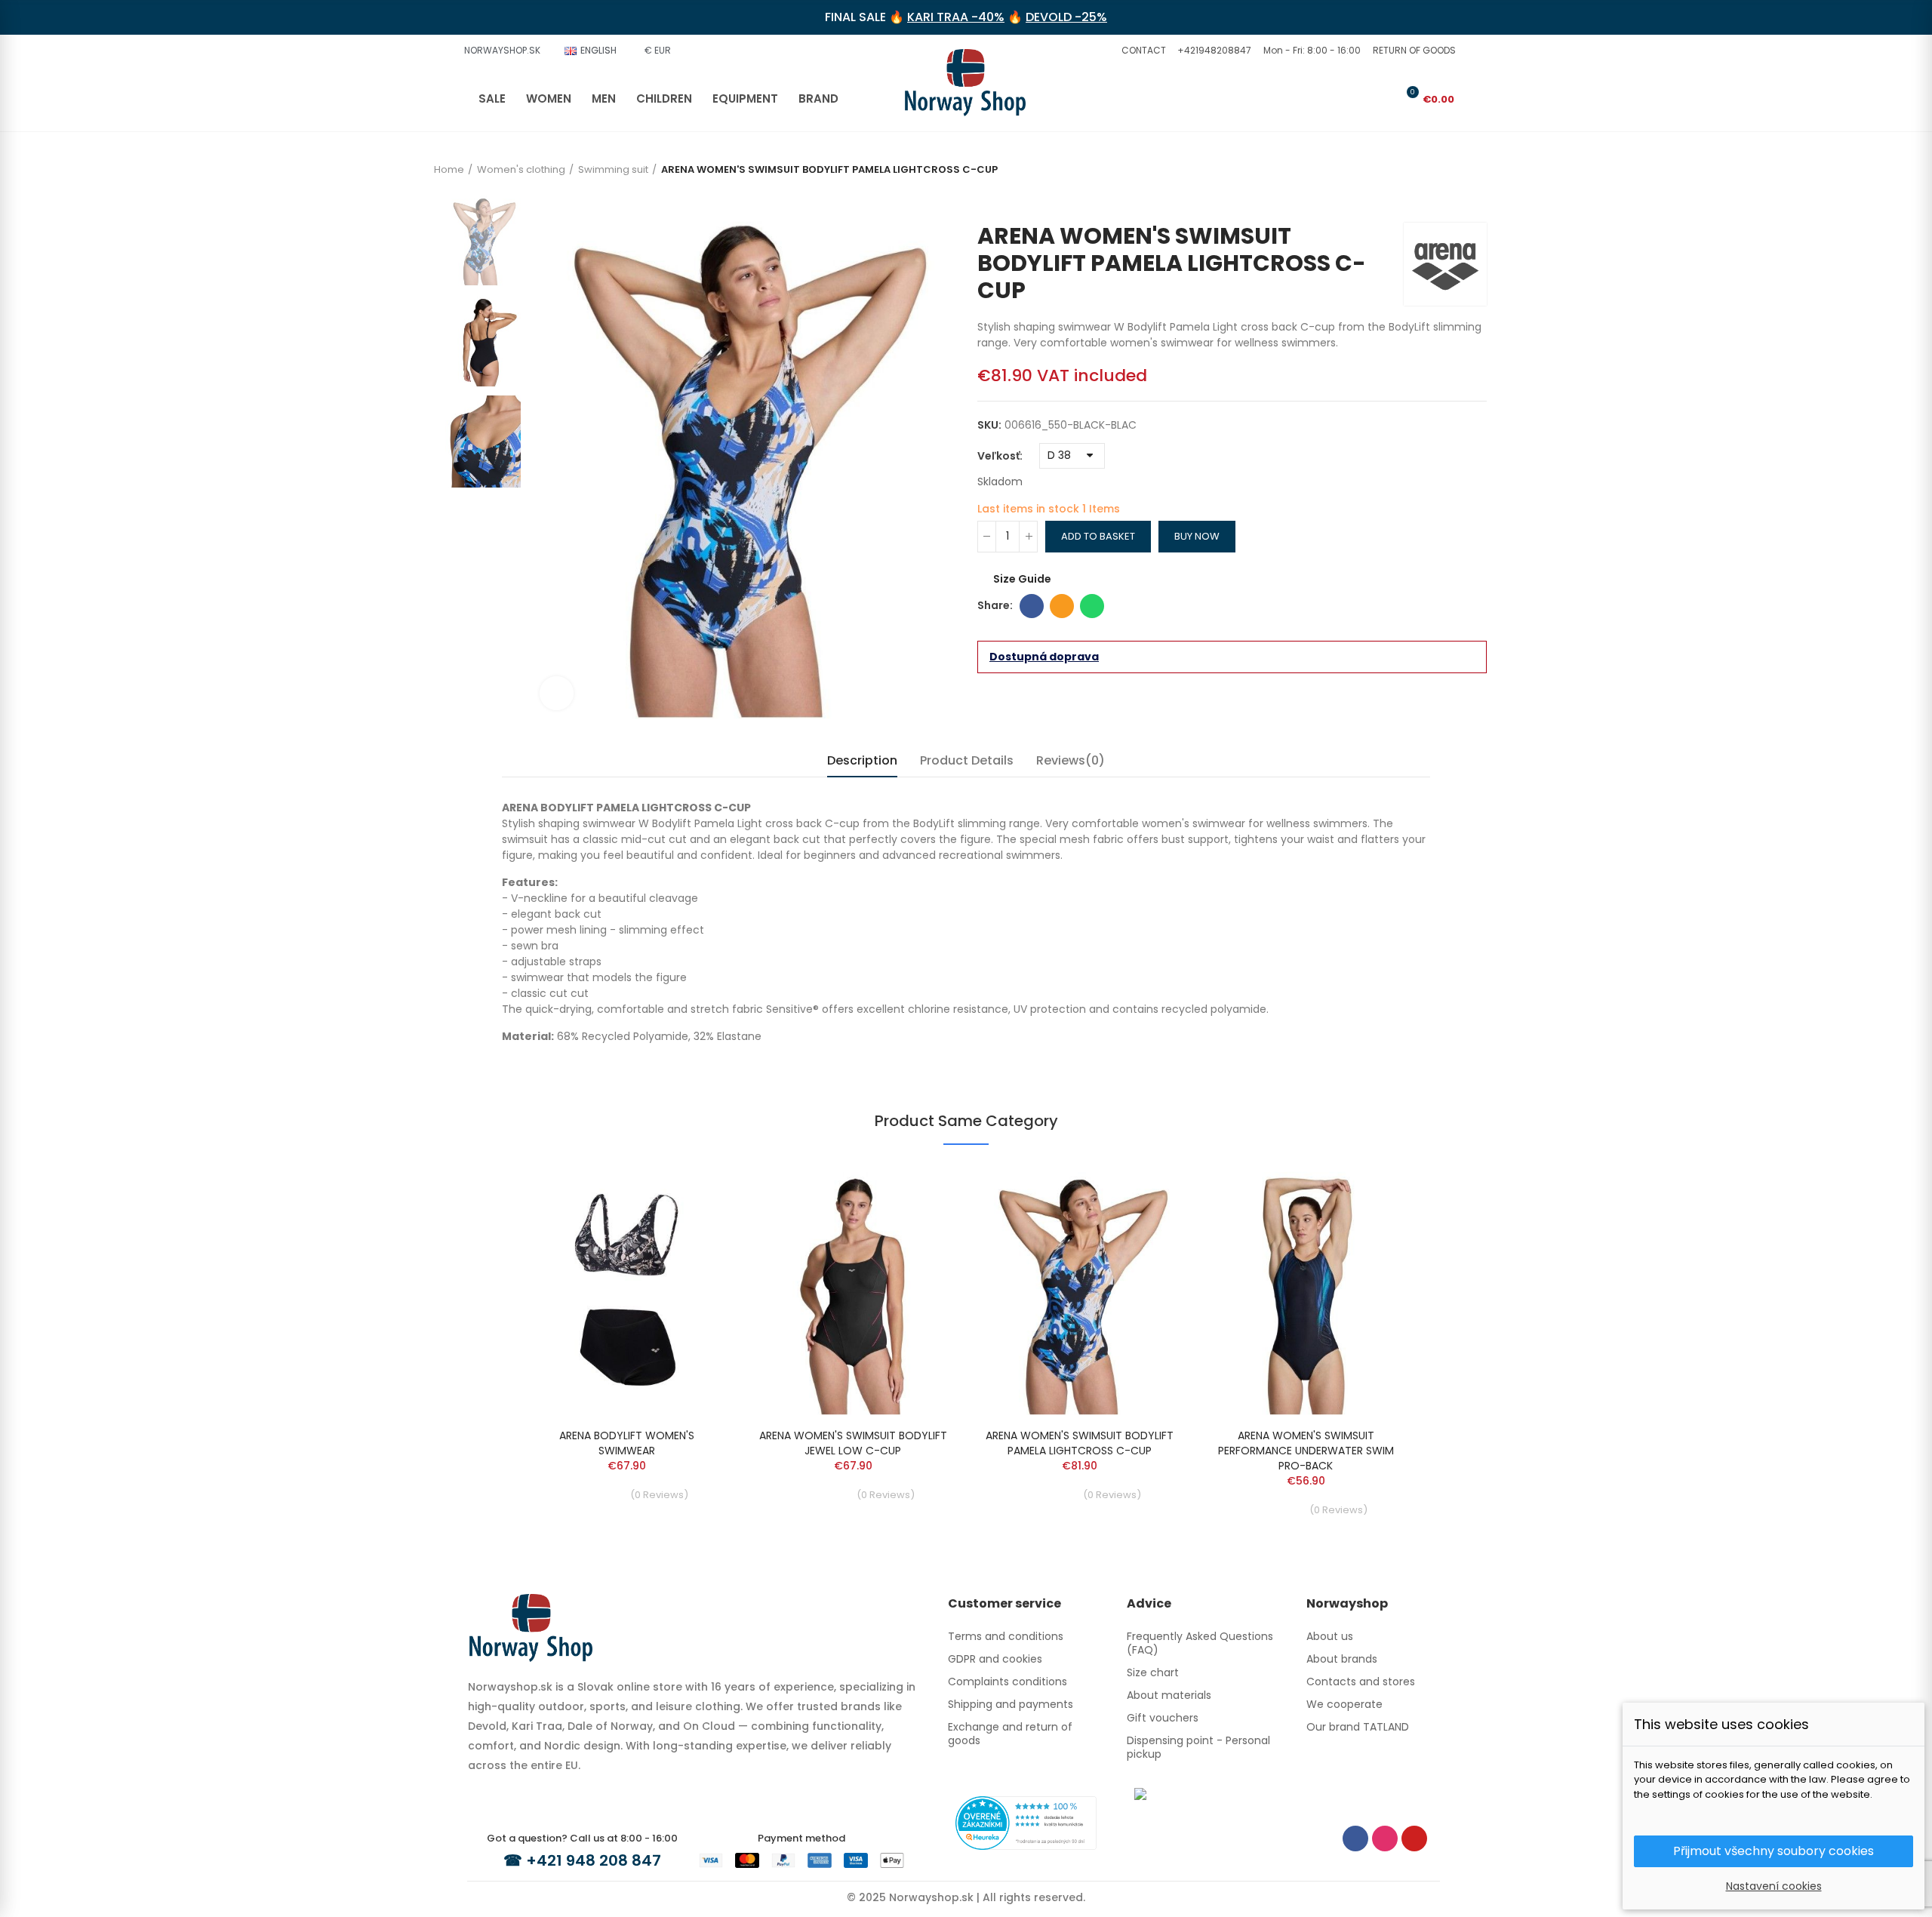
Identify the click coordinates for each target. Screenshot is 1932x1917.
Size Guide (1022, 579)
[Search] (1358, 99)
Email (1062, 606)
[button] (1142, 51)
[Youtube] (1414, 1839)
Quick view (691, 1190)
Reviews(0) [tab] (1071, 760)
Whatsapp (1092, 606)
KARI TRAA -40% (956, 17)
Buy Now (1197, 536)
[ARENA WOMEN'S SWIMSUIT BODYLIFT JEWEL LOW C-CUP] (853, 1290)
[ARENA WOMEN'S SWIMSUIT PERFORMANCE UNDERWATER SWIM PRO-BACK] (1306, 1290)
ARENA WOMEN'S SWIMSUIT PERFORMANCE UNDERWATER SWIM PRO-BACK (1306, 1451)
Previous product (1453, 200)
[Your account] (1383, 99)
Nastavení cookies (1774, 1886)
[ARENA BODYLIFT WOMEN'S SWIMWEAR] (626, 1290)
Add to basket (1098, 536)
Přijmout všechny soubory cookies (1774, 1851)
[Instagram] (1385, 1839)
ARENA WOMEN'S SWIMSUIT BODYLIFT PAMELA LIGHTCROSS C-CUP (1080, 1443)
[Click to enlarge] (557, 693)
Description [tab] (862, 760)
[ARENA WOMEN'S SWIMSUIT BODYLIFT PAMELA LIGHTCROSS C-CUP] (1079, 1290)
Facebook (1032, 606)
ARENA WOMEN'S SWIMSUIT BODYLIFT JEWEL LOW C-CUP (853, 1443)
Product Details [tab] (967, 760)
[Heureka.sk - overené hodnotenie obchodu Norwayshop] (1026, 1822)
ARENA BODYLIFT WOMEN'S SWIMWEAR (627, 1443)
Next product (1475, 200)
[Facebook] (1355, 1839)
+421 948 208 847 (594, 1860)
